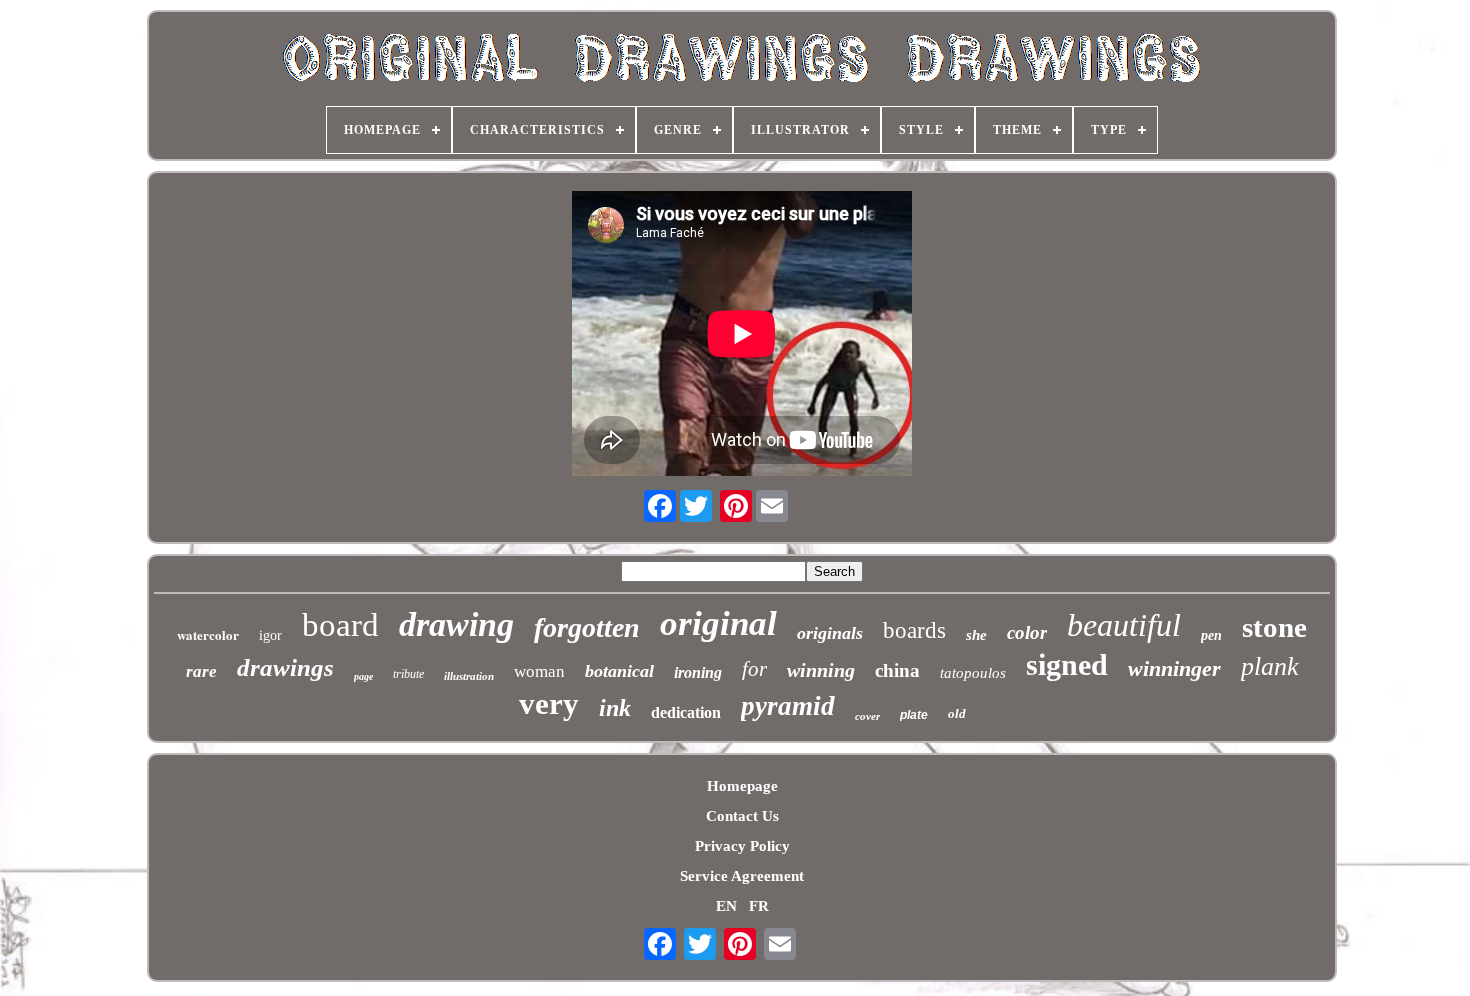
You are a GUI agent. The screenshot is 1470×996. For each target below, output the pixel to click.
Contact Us (742, 816)
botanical (619, 671)
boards (914, 630)
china (897, 670)
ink (615, 708)
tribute (408, 674)
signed (1067, 664)
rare (201, 671)
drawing (456, 624)
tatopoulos (973, 673)
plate (914, 715)
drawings (285, 667)
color (1027, 632)
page (363, 676)
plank (1270, 666)
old (957, 713)
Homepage (742, 786)
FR (759, 906)
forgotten (587, 627)
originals (830, 633)
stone (1274, 627)
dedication (686, 712)
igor (270, 635)
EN (726, 906)
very (549, 703)
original (718, 623)
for (754, 669)
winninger (1174, 668)
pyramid (788, 706)
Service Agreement (742, 876)
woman (539, 671)
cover (867, 716)
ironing (698, 672)
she (976, 635)
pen (1211, 635)
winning (821, 670)
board (340, 625)
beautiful (1124, 625)
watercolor (208, 634)
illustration (469, 676)
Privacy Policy (742, 846)
